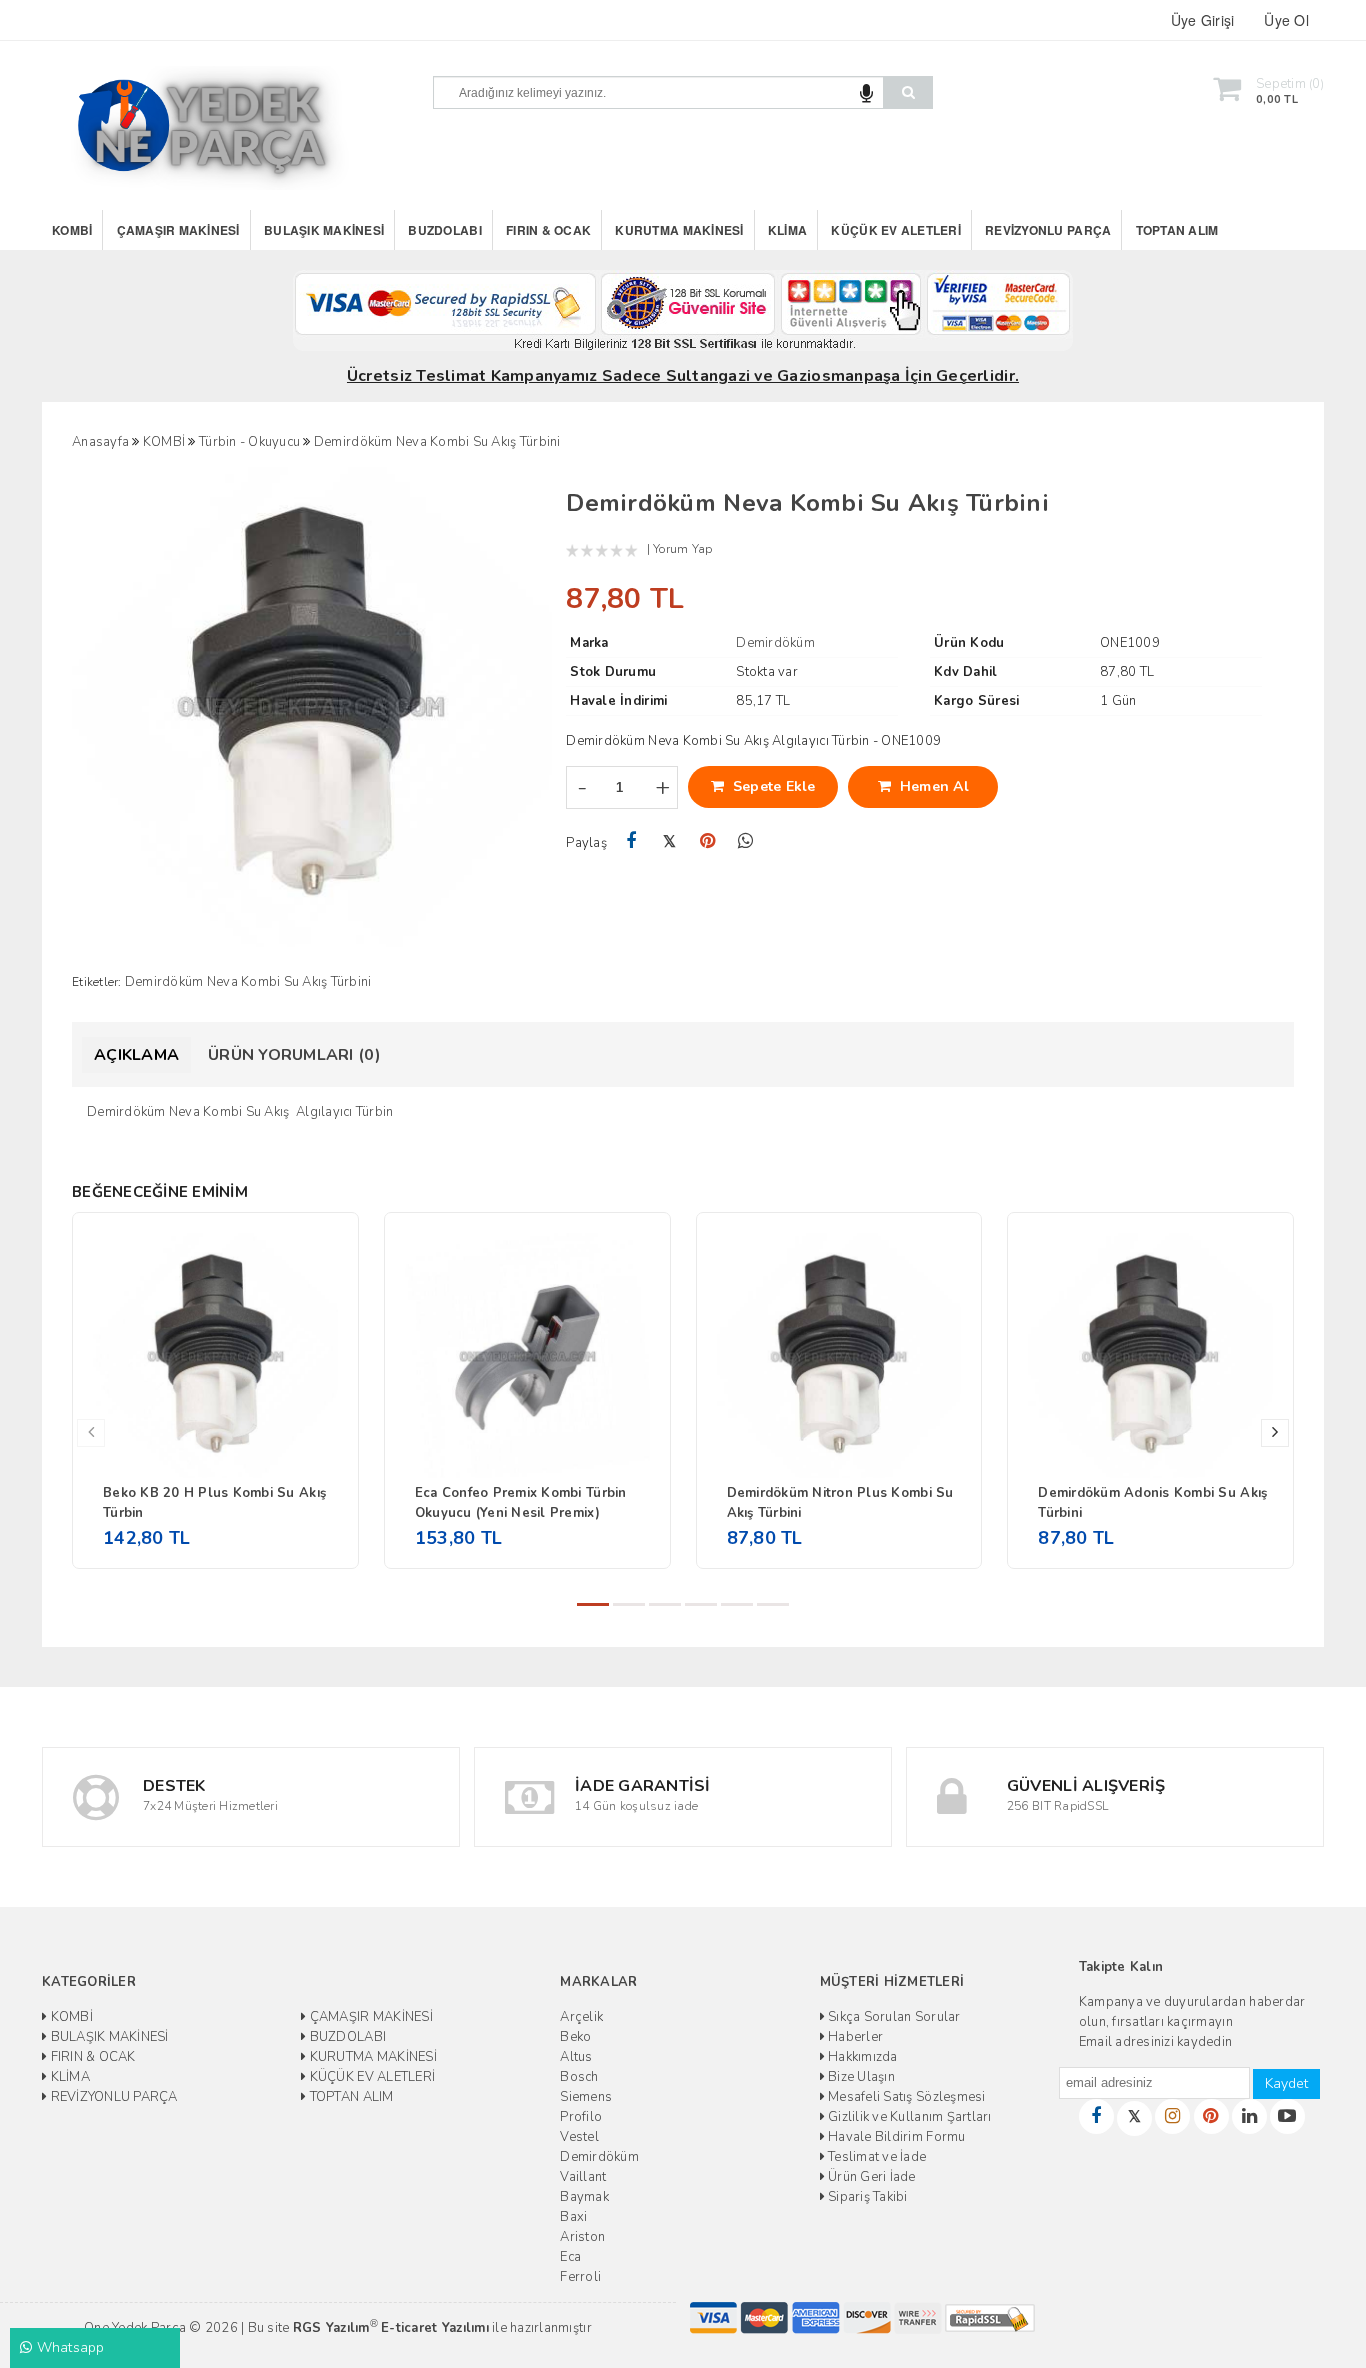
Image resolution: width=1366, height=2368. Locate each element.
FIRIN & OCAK (548, 230)
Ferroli (580, 2277)
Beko (575, 2037)
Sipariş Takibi (866, 2197)
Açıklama (136, 1055)
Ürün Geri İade (870, 2177)
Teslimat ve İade (875, 2157)
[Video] (1287, 2116)
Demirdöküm (599, 2157)
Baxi (573, 2217)
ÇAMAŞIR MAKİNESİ (178, 230)
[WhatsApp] (745, 841)
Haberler (854, 2037)
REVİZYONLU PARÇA (1048, 230)
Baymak (584, 2197)
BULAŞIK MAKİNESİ (324, 230)
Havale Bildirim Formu (895, 2137)
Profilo (581, 2117)
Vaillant (583, 2177)
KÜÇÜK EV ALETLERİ (895, 230)
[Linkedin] (1249, 2116)
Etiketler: (97, 982)
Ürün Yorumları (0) (294, 1055)
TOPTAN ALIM (1177, 230)
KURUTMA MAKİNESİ (679, 230)
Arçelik (581, 2017)
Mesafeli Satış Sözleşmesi (905, 2097)
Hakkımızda (861, 2057)
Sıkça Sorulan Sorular (893, 2017)
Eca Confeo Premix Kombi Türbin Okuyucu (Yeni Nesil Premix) (521, 1503)
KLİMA (787, 230)
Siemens (586, 2097)
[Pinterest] (707, 841)
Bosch (579, 2077)
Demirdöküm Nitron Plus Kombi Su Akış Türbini (840, 1503)
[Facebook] (630, 841)
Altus (576, 2057)
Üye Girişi (1203, 20)
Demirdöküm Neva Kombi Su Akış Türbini (248, 982)
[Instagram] (1172, 2116)
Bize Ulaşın (860, 2077)
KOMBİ (72, 230)
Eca (570, 2257)
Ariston (582, 2237)
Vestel (579, 2137)
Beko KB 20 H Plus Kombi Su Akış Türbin (214, 1503)
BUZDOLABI (444, 230)
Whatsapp (68, 2347)
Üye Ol (1286, 20)
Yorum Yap (682, 549)
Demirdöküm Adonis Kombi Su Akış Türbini (1152, 1503)
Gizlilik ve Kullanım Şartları (908, 2117)
